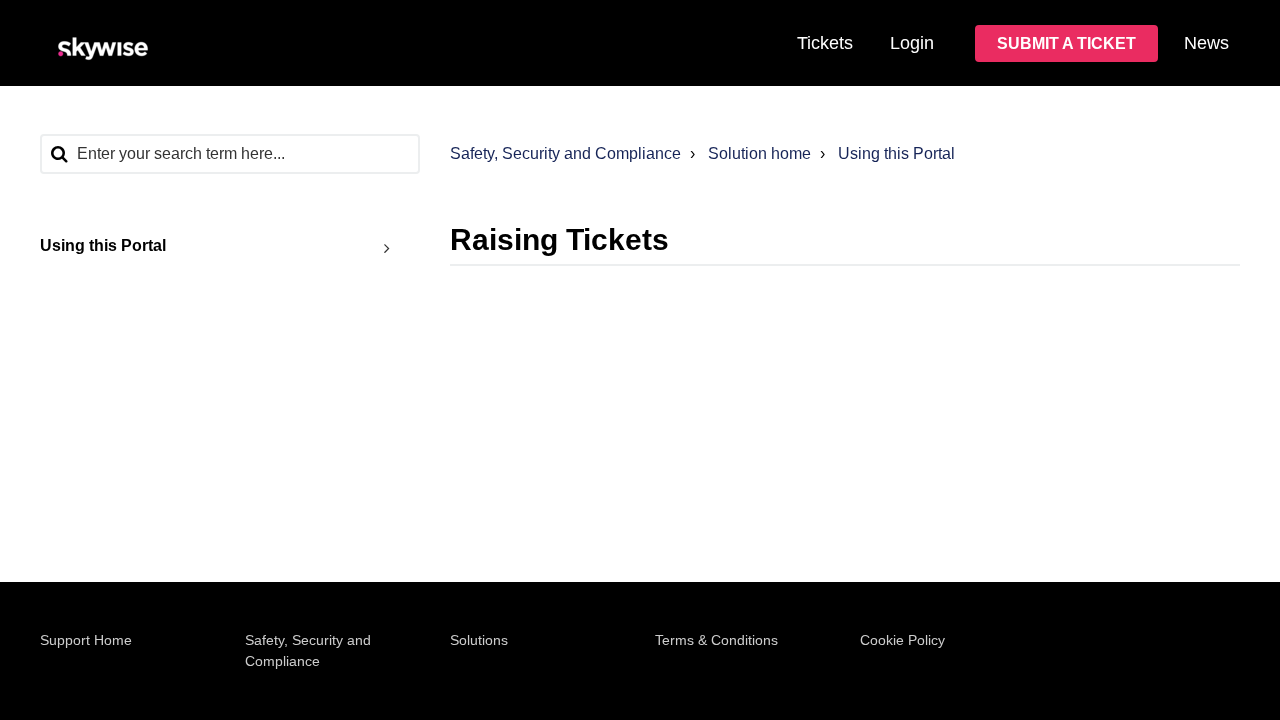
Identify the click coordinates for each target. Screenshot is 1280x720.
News (1206, 43)
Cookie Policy (902, 640)
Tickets (825, 43)
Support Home (86, 640)
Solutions (479, 640)
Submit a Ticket (1066, 43)
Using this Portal (896, 153)
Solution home (759, 153)
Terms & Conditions (716, 640)
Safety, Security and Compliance (565, 153)
